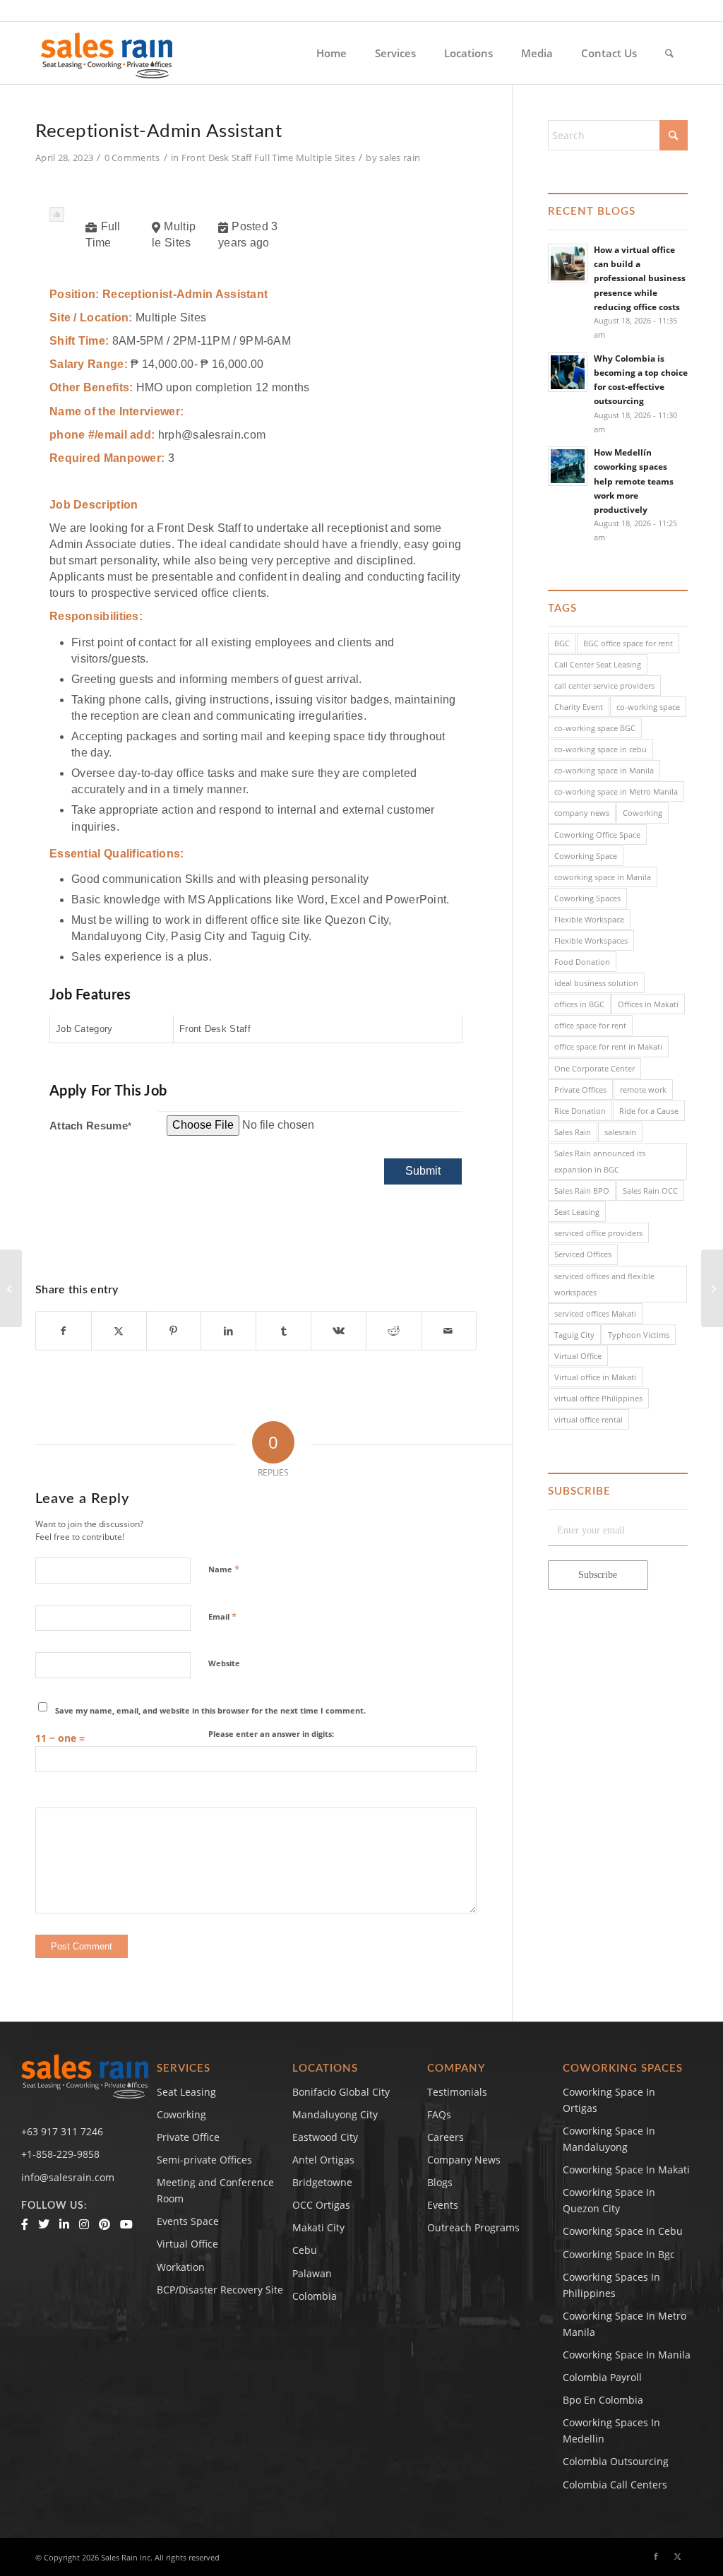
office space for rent (590, 1025)
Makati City (318, 2227)
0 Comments (132, 158)
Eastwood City (325, 2137)
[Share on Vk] (339, 1331)
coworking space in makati (626, 2170)
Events (443, 2205)
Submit (423, 1171)
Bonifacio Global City (341, 2092)
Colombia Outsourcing (616, 2461)
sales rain (400, 158)
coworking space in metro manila (625, 2324)
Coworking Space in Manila (627, 2355)
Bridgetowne (322, 2182)
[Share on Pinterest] (174, 1331)
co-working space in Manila (604, 770)
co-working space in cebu (600, 749)
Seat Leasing (577, 1212)
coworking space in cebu (623, 2231)
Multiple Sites (325, 158)
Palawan (312, 2273)
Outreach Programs (473, 2227)
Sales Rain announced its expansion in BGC (600, 1161)
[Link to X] (677, 2556)
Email (222, 1616)
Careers (446, 2137)
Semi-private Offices (204, 2160)
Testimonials (457, 2092)
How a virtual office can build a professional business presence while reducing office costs (640, 278)
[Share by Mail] (449, 1331)
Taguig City (574, 1335)
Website (224, 1663)
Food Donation (582, 962)
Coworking (643, 813)
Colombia (315, 2296)
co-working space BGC (595, 728)
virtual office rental (588, 1419)
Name (224, 1569)
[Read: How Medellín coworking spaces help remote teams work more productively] (568, 466)
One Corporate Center (594, 1068)
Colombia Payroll (602, 2377)
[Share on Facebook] (64, 1331)
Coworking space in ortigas (609, 2100)
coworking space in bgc (619, 2254)
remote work (643, 1090)
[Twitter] (44, 2224)
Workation (181, 2267)
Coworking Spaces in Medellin (611, 2430)
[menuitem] (331, 53)
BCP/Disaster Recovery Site (220, 2290)
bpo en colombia (603, 2400)
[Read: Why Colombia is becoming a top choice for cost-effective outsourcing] (568, 372)
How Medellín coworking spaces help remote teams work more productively (634, 481)
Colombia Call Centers (616, 2485)
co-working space (648, 707)
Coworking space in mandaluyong (609, 2139)
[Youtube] (126, 2224)
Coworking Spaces (587, 898)
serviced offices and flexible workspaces (604, 1284)
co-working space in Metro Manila (616, 791)
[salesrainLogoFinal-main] (107, 53)
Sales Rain (573, 1132)
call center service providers (604, 685)
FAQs (439, 2114)
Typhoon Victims (639, 1335)
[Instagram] (84, 2224)
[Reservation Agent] (11, 1288)
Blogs (440, 2182)
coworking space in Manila (603, 877)
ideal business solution (596, 983)
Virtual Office (578, 1356)
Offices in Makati (648, 1004)
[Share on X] (119, 1331)
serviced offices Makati (595, 1313)
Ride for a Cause (649, 1111)
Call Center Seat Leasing (598, 664)
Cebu (305, 2250)
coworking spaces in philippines (611, 2285)
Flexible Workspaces (591, 940)
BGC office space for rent (628, 643)
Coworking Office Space (597, 835)
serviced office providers (598, 1233)
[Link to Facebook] (656, 2556)
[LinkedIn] (64, 2224)
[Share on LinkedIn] (228, 1331)
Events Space (188, 2221)
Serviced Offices (583, 1254)
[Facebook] (25, 2224)
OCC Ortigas (321, 2205)
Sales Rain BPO (582, 1191)
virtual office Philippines (598, 1398)
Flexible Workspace (589, 919)
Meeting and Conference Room (215, 2190)
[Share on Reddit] (394, 1331)
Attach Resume (90, 1126)
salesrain (620, 1132)
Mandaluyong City (335, 2114)
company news (582, 813)
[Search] (669, 53)
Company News (464, 2160)
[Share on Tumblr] (283, 1331)
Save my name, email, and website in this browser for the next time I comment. (210, 1710)
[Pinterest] (104, 2224)
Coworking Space (586, 856)
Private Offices (580, 1090)
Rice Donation (580, 1111)
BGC (562, 643)
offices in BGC (579, 1004)
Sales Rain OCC (650, 1191)
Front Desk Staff (217, 158)
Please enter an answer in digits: (271, 1734)
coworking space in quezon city (609, 2200)
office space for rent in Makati (608, 1046)
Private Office (188, 2137)
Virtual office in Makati (595, 1377)
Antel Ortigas (323, 2160)
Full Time (274, 158)
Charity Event (579, 707)
